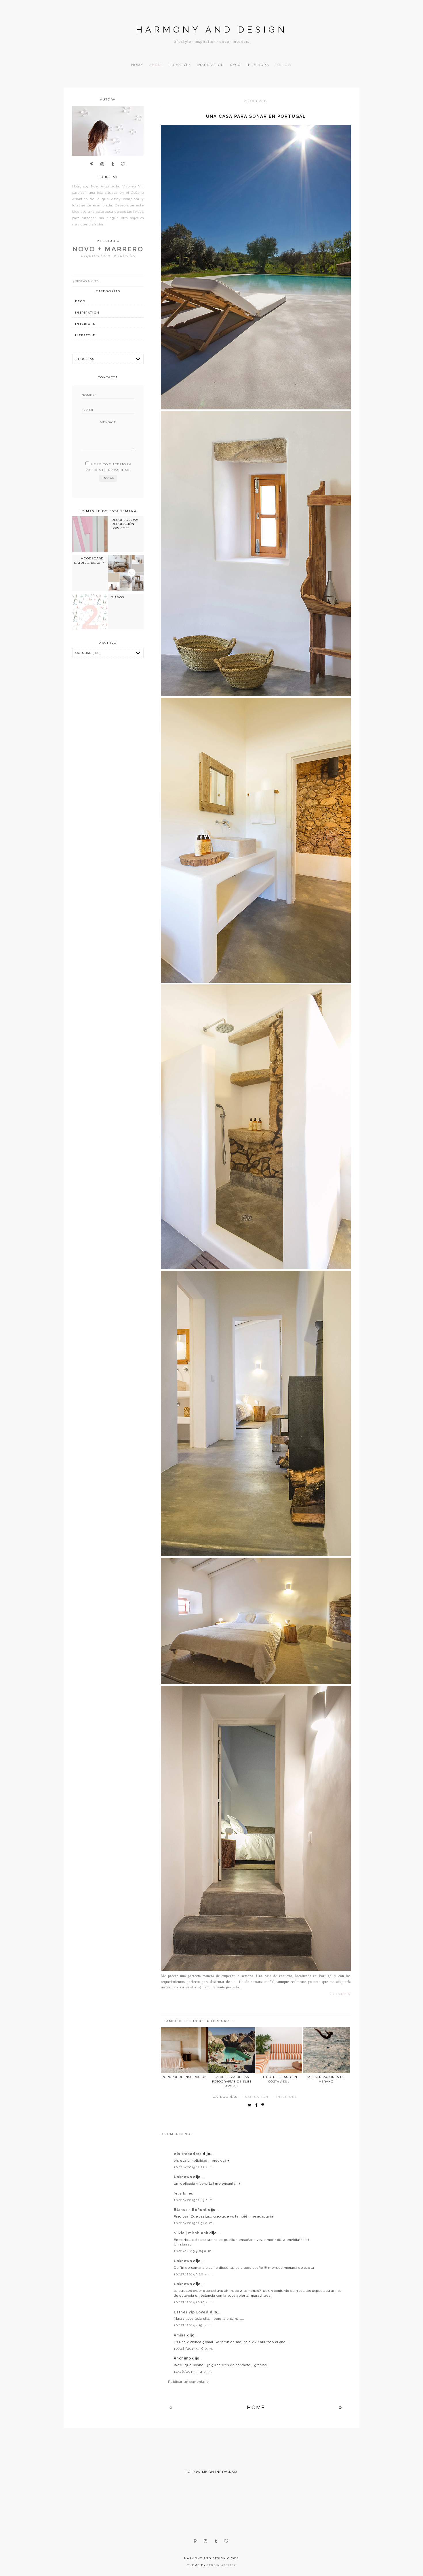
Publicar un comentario (188, 2382)
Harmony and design (212, 30)
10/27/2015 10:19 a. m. (194, 2302)
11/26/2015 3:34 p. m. (193, 2372)
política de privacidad (107, 470)
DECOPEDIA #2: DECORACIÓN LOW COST (125, 524)
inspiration (256, 2097)
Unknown (183, 2177)
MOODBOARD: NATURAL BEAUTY (89, 560)
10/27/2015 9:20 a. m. (193, 2274)
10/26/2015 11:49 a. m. (194, 2200)
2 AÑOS (118, 597)
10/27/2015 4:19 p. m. (193, 2325)
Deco (235, 65)
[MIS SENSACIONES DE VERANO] (326, 2050)
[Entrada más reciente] (171, 2407)
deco (80, 301)
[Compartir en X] (251, 2105)
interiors (287, 2097)
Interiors (258, 65)
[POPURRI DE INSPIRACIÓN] (184, 2050)
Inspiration (210, 65)
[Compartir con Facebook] (258, 2105)
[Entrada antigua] (340, 2407)
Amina (180, 2335)
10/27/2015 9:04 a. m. (193, 2251)
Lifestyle (180, 65)
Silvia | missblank (192, 2233)
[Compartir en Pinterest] (264, 2105)
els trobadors (188, 2154)
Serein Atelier (221, 2565)
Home (137, 65)
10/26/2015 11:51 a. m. (194, 2223)
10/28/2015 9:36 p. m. (193, 2349)
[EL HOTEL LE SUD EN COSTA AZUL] (279, 2050)
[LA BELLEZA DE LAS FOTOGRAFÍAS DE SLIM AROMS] (232, 2050)
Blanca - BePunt (191, 2210)
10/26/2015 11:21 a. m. (194, 2167)
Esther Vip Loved (192, 2312)
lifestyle (85, 335)
